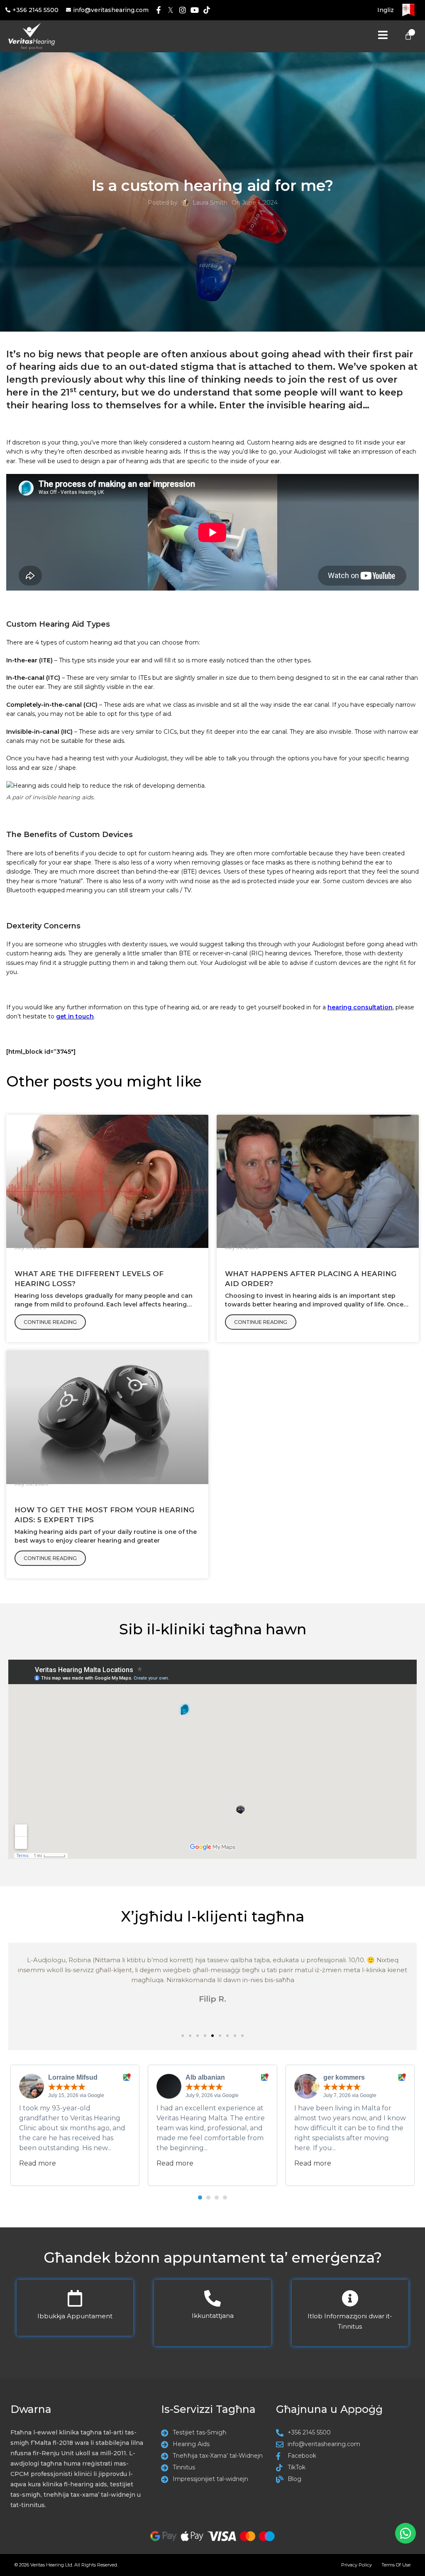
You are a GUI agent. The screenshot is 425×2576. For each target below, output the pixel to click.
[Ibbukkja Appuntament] (75, 2298)
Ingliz (386, 10)
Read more (38, 2163)
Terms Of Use (396, 2565)
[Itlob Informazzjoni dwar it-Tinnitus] (350, 2298)
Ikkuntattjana (213, 2316)
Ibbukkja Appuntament (75, 2316)
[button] (183, 2036)
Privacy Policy (357, 2565)
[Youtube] (194, 10)
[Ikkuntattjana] (212, 2298)
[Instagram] (183, 10)
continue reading (50, 1322)
